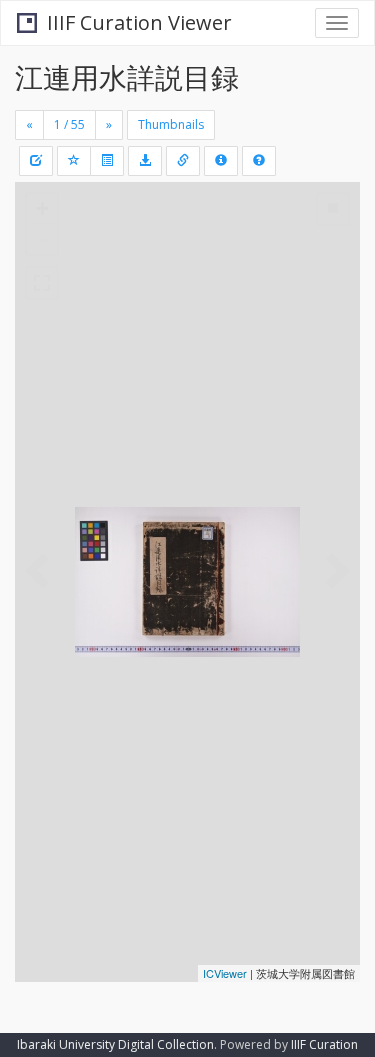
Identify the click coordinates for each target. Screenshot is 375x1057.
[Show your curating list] (107, 161)
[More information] (183, 161)
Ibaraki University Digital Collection (115, 1044)
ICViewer (225, 973)
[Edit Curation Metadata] (36, 161)
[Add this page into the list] (74, 161)
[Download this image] (145, 161)
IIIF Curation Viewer (139, 22)
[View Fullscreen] (42, 283)
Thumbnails (171, 124)
